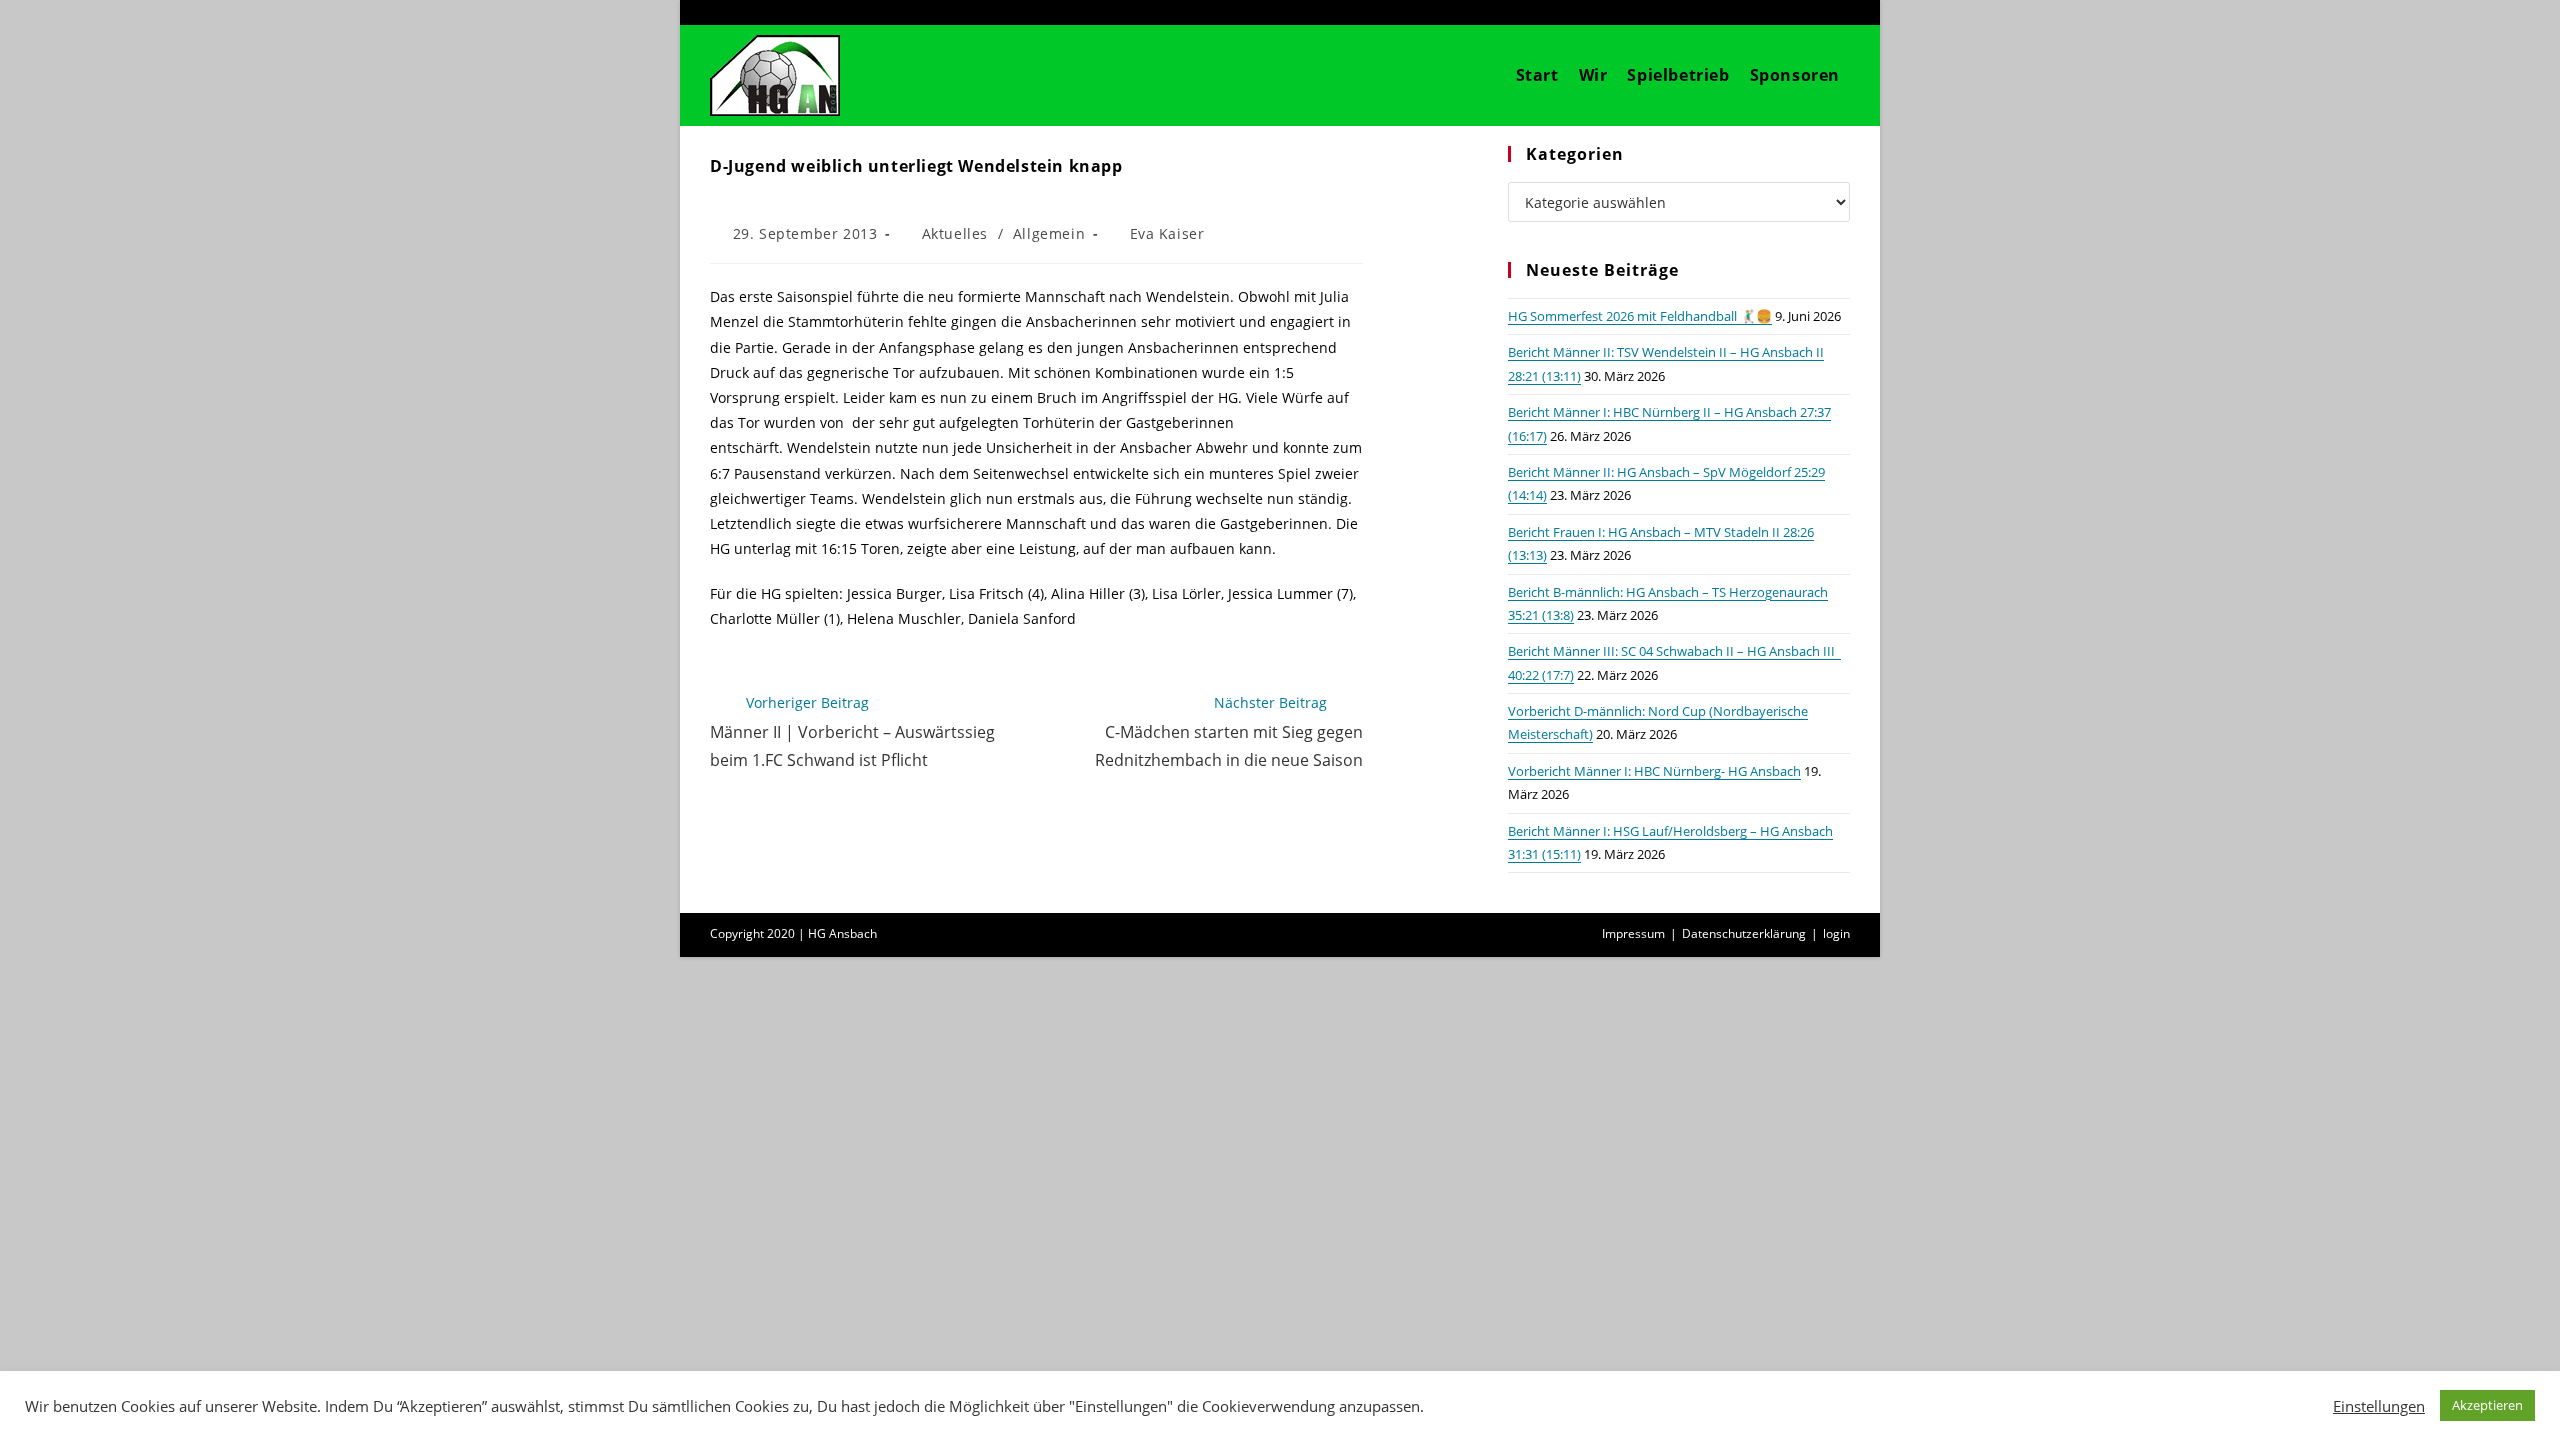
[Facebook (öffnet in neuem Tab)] (1780, 12)
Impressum (1633, 933)
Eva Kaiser (1167, 233)
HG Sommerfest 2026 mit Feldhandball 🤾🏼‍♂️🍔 (1640, 316)
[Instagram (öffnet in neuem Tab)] (1812, 12)
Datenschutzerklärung (1744, 933)
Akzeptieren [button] (2487, 1405)
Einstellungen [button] (2379, 1406)
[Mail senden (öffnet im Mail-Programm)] (1839, 12)
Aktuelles (955, 233)
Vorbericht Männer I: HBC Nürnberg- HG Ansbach (1654, 771)
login (1836, 933)
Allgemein (1049, 233)
